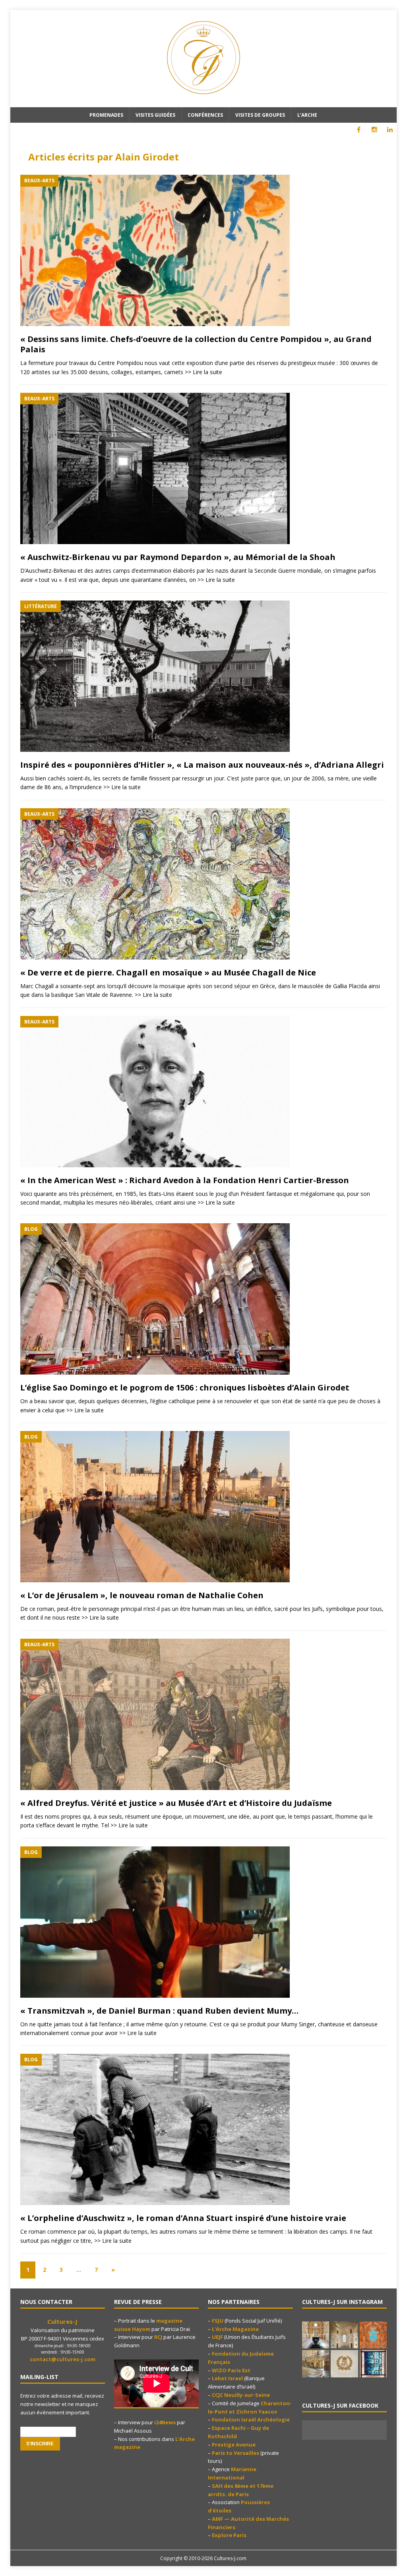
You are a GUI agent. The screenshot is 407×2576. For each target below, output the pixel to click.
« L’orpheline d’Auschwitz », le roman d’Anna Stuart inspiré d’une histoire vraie (183, 2218)
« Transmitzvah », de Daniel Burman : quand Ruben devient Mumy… (159, 2011)
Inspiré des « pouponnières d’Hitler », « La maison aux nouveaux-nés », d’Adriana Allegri (202, 765)
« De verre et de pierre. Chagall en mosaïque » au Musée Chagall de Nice (168, 972)
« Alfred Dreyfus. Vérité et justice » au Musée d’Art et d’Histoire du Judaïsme (176, 1803)
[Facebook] (359, 130)
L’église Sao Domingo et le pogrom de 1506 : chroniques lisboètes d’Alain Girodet (185, 1387)
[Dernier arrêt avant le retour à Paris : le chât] (316, 2335)
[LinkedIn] (390, 130)
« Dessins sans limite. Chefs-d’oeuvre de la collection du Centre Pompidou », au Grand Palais (196, 344)
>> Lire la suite (203, 372)
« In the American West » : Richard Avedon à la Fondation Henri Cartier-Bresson (185, 1180)
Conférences (205, 115)
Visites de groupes (260, 115)
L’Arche (307, 115)
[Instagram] (374, 130)
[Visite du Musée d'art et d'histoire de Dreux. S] (344, 2364)
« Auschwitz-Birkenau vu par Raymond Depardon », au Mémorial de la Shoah (178, 557)
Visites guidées (155, 115)
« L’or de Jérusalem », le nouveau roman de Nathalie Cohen (142, 1595)
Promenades (106, 115)
